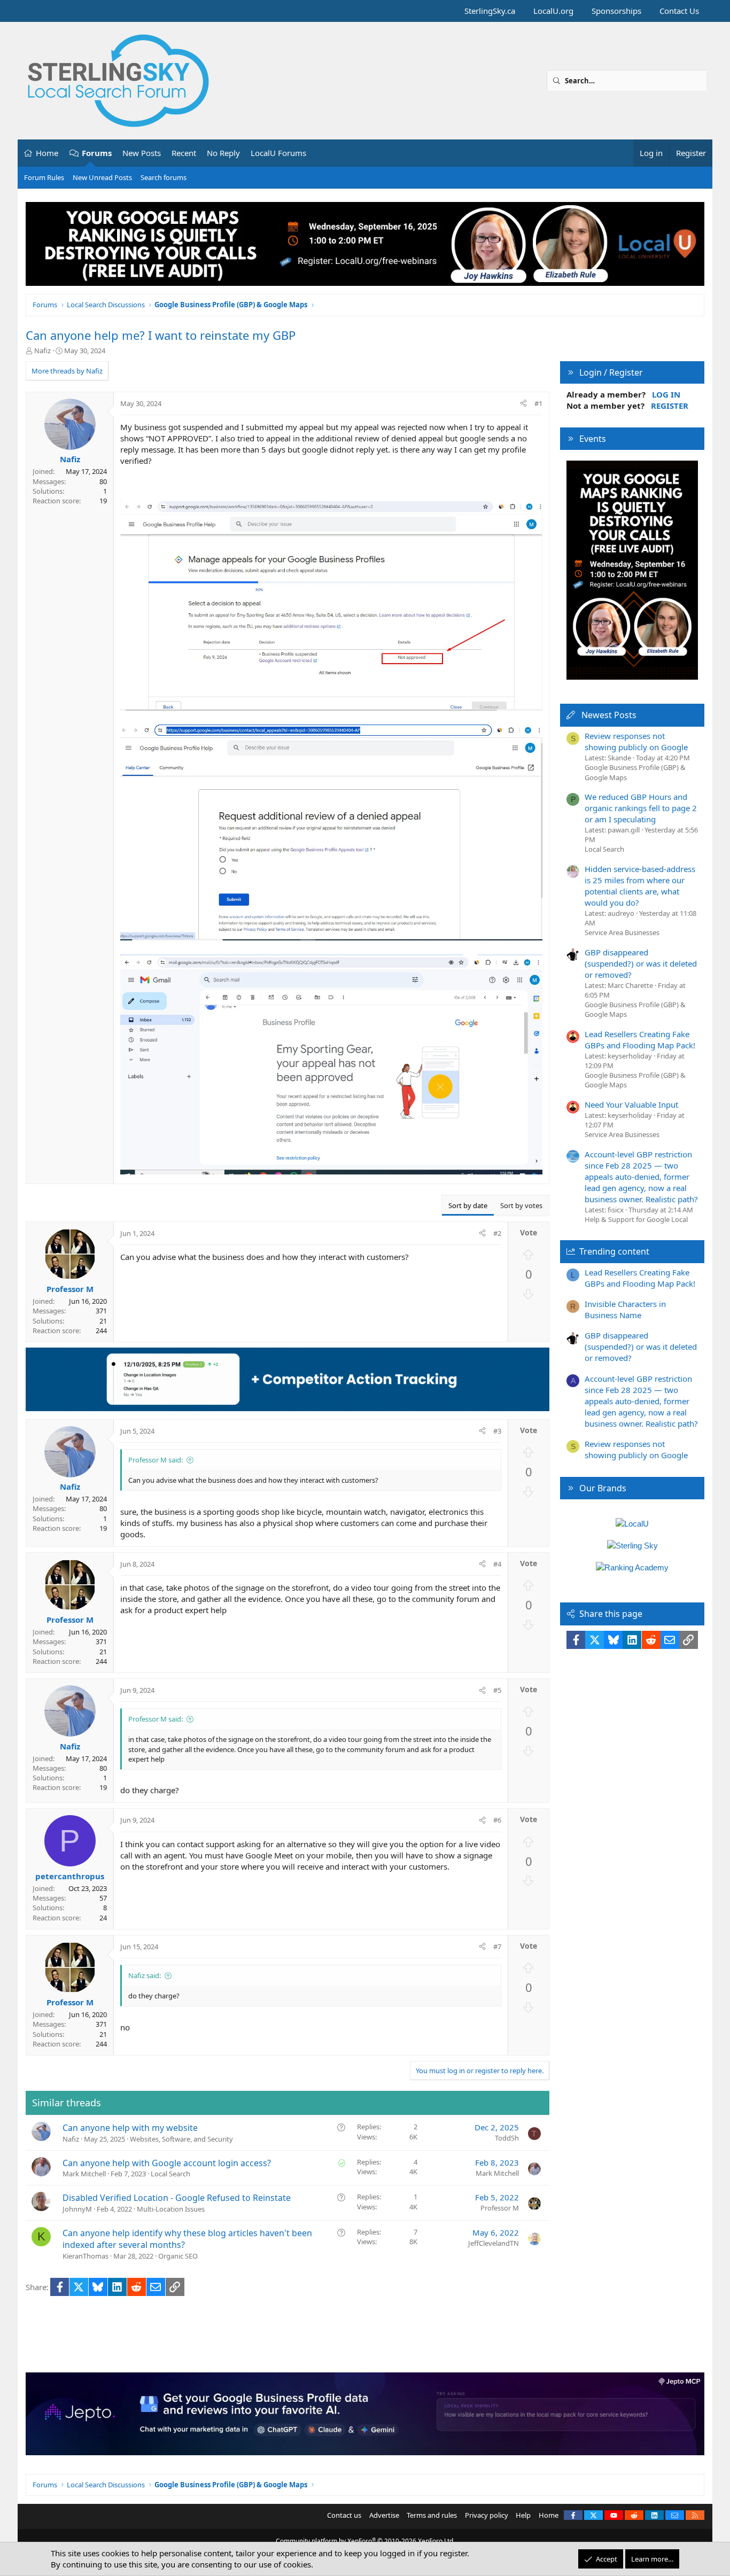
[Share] (523, 403)
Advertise (384, 2515)
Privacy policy (487, 2515)
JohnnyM (77, 2209)
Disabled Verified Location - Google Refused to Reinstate (177, 2198)
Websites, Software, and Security (181, 2139)
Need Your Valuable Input (631, 1104)
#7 (497, 1947)
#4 (497, 1564)
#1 (538, 403)
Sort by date (468, 1205)
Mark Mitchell (84, 2174)
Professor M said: (156, 1460)
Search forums (164, 177)
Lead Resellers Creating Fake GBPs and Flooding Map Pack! (640, 1040)
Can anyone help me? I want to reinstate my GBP (161, 335)
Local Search (170, 2174)
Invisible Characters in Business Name (625, 1309)
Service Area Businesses (622, 932)
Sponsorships (616, 11)
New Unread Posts (102, 177)
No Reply (223, 153)
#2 (497, 1233)
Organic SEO (178, 2256)
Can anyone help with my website (130, 2128)
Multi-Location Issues (171, 2209)
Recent (184, 153)
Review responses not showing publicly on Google (636, 741)
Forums (97, 153)
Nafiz (42, 351)
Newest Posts (609, 715)
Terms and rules (432, 2515)
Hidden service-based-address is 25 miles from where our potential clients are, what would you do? (640, 886)
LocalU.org (553, 11)
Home (47, 153)
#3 (497, 1431)
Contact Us (679, 11)
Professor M (500, 2208)
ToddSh (507, 2138)
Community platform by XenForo (365, 2541)
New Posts (142, 153)
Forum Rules (44, 177)
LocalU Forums (278, 153)
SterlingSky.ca (490, 11)
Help (523, 2515)
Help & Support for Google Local (636, 1219)
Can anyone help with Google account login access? (167, 2163)
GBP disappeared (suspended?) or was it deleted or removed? (641, 963)
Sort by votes (521, 1205)
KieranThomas (86, 2256)
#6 (497, 1820)
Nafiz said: (145, 1975)
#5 (497, 1690)
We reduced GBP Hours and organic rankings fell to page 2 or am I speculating (641, 808)
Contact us (344, 2515)
